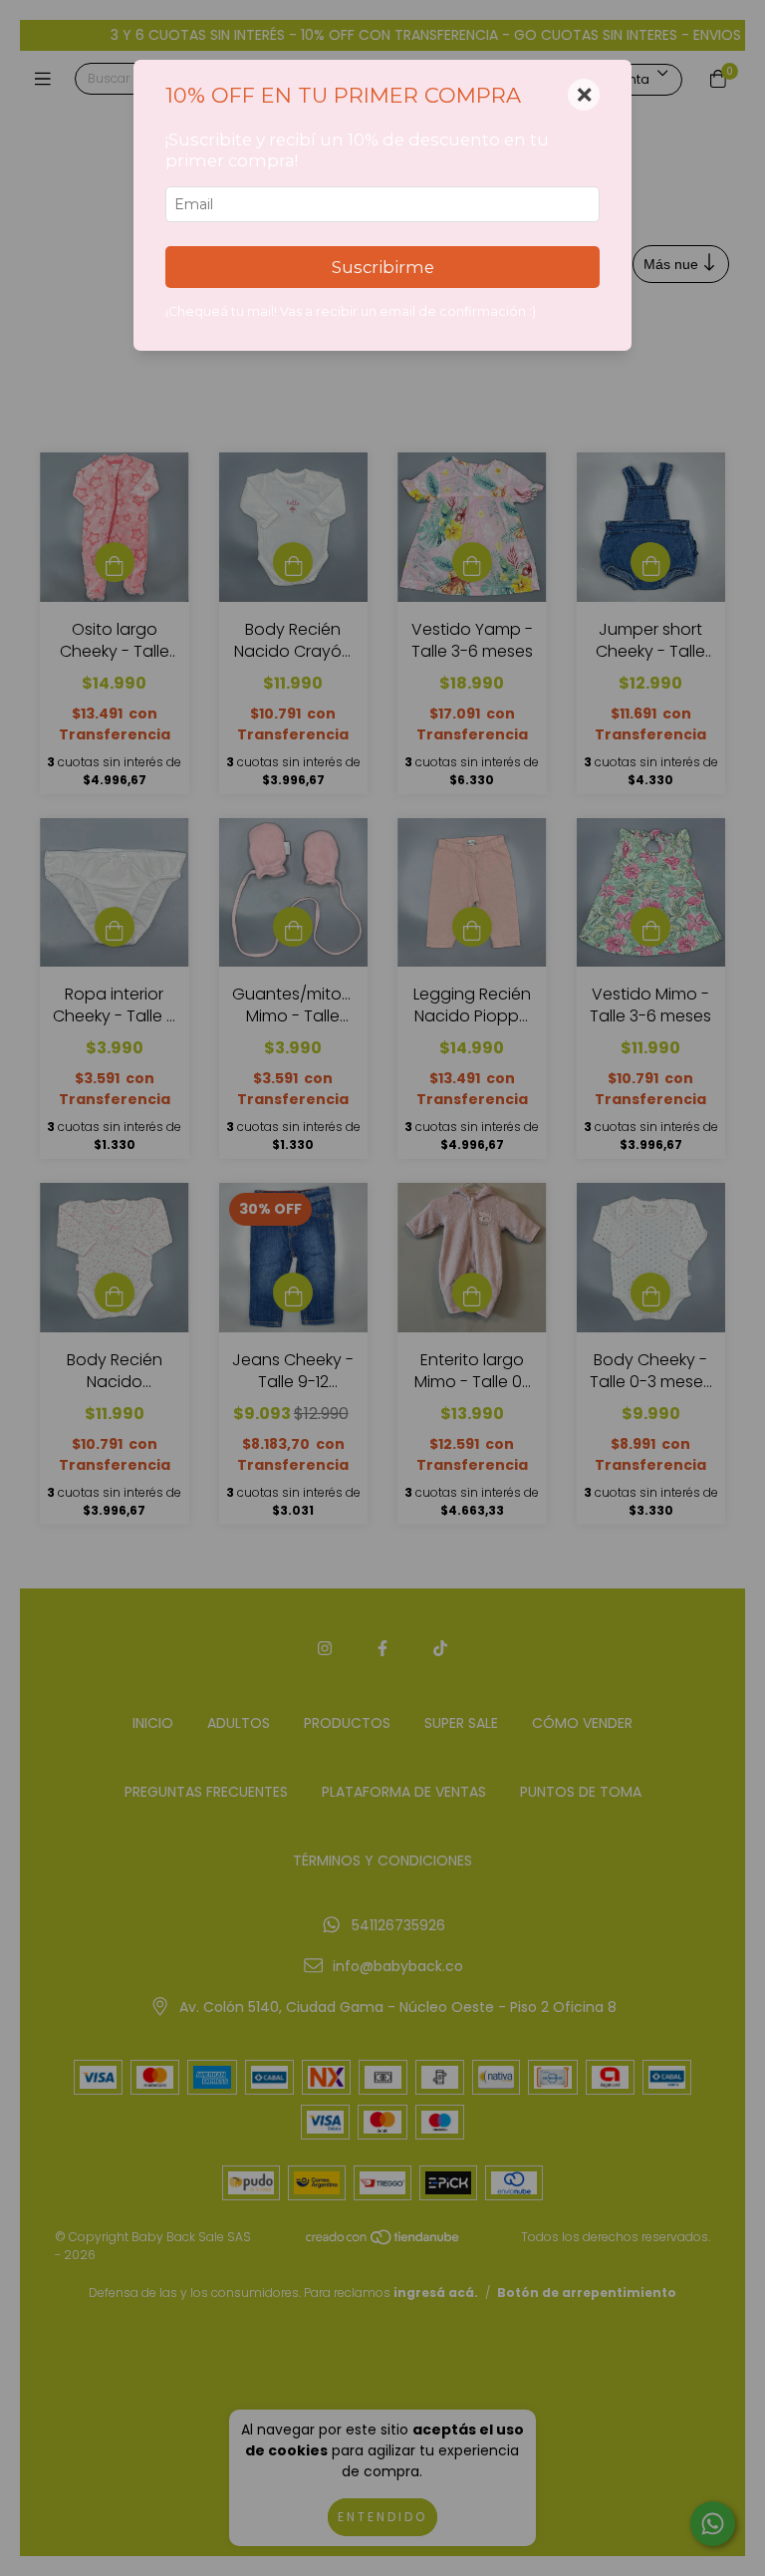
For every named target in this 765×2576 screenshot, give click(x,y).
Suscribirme (383, 267)
